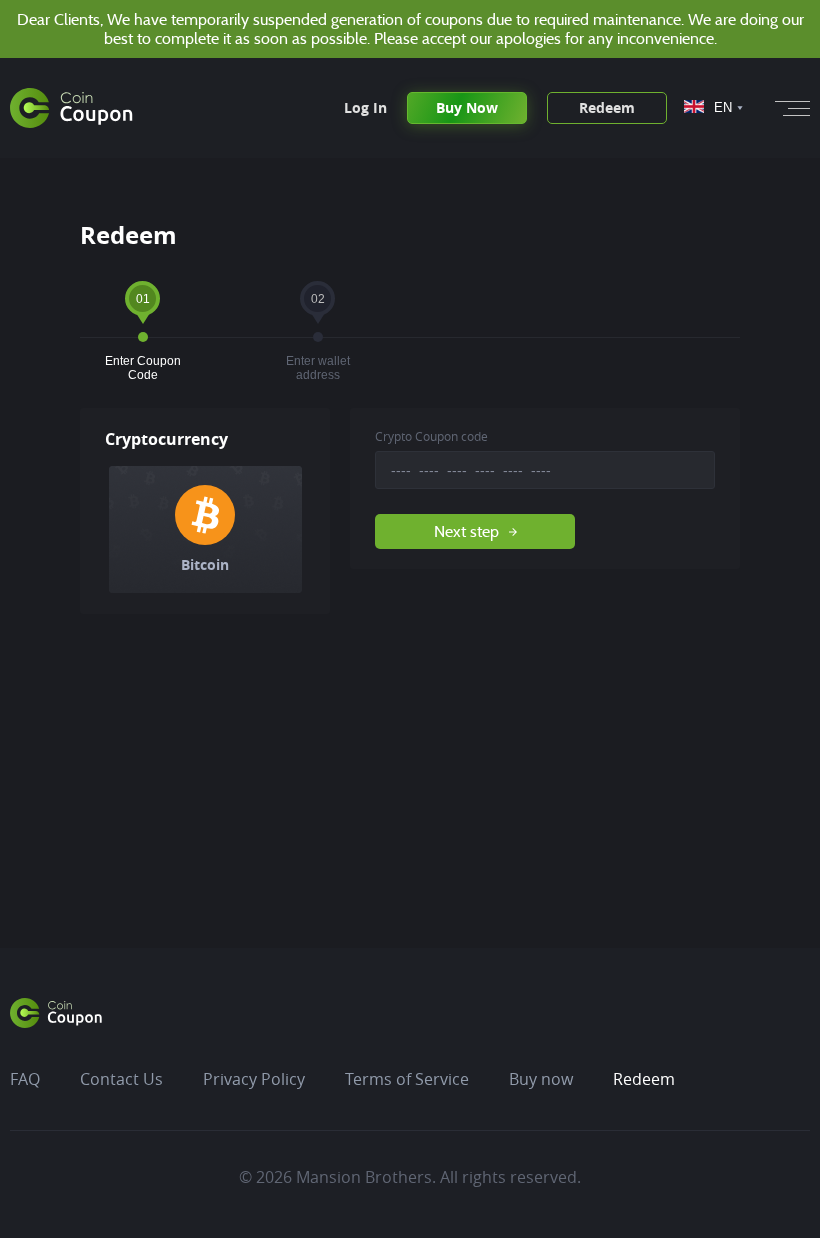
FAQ (25, 1079)
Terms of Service (407, 1079)
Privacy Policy (254, 1079)
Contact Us (121, 1079)
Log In (365, 108)
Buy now (541, 1079)
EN (723, 107)
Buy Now (467, 107)
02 (317, 304)
